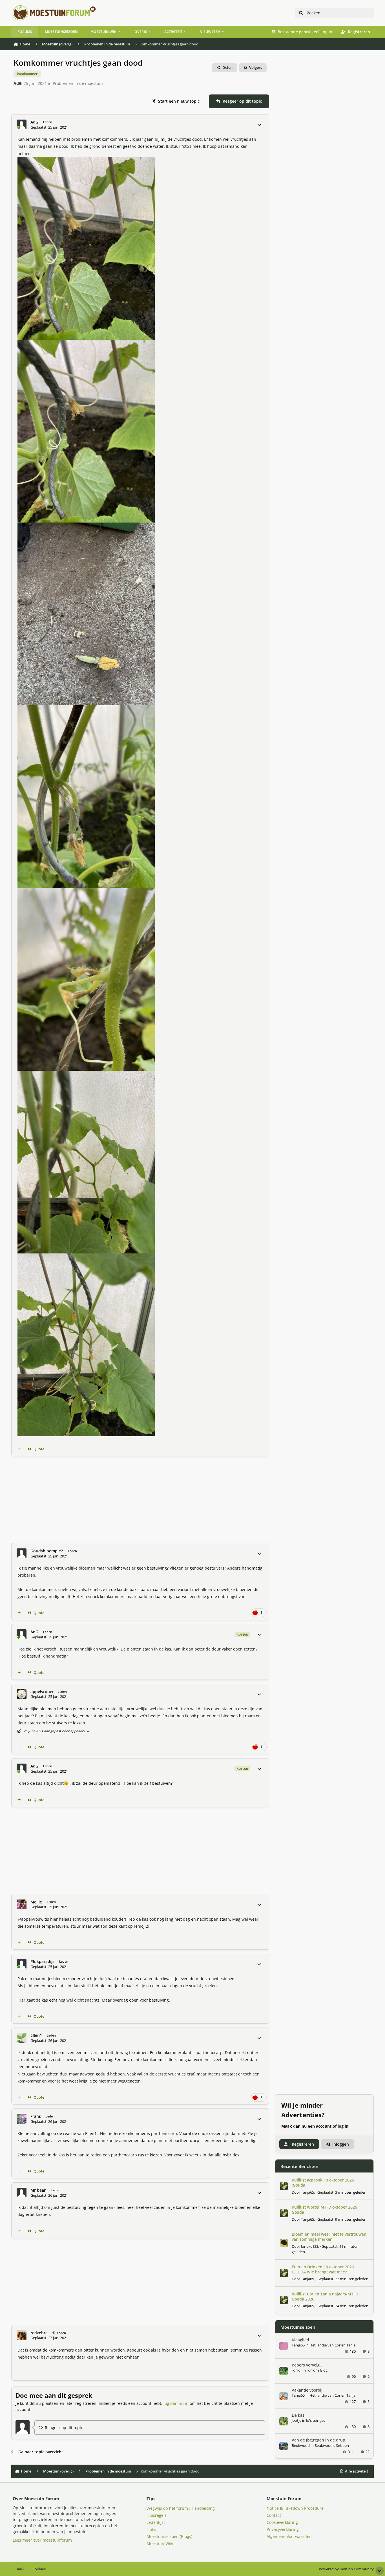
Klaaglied (300, 2340)
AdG (18, 83)
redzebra (39, 2333)
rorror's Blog (317, 2370)
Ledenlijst (156, 2522)
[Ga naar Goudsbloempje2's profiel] (22, 1553)
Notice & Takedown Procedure (295, 2508)
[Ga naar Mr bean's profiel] (22, 2193)
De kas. (299, 2415)
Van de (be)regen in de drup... (320, 2440)
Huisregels (157, 2515)
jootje (297, 2420)
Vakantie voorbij (307, 2390)
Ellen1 (36, 2035)
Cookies (39, 2569)
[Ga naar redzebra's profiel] (22, 2335)
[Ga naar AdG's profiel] (22, 124)
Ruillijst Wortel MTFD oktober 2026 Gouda (324, 2210)
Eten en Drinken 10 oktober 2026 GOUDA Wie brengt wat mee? (323, 2269)
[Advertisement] (140, 1500)
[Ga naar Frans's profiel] (22, 2119)
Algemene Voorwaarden (289, 2536)
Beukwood (301, 2445)
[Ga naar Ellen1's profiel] (22, 2038)
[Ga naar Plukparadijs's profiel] (22, 1964)
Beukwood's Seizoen (332, 2445)
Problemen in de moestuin (78, 83)
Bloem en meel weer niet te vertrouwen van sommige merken (329, 2237)
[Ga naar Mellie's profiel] (22, 1904)
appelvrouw (42, 1692)
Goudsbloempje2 (47, 1551)
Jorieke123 (310, 2246)
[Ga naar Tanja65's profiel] (284, 2186)
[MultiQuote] (19, 1449)
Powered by (346, 2569)
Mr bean (38, 2190)
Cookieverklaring (282, 2522)
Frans (36, 2116)
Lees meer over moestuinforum (42, 2540)
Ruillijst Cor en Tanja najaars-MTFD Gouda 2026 (325, 2296)
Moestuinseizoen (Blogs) (169, 2536)
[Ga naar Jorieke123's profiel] (284, 2243)
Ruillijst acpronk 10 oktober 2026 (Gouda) (323, 2182)
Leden (61, 2333)
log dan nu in (176, 2403)
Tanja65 (307, 2192)
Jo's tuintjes (316, 2420)
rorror (297, 2370)
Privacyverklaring (283, 2529)
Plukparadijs (42, 1962)
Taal (19, 2569)
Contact (274, 2515)
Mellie (36, 1902)
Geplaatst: (342, 2192)
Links (151, 2529)
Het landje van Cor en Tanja (332, 2345)
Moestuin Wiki (160, 2543)
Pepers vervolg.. (307, 2365)
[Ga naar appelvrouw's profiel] (22, 1694)
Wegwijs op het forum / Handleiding (181, 2508)
